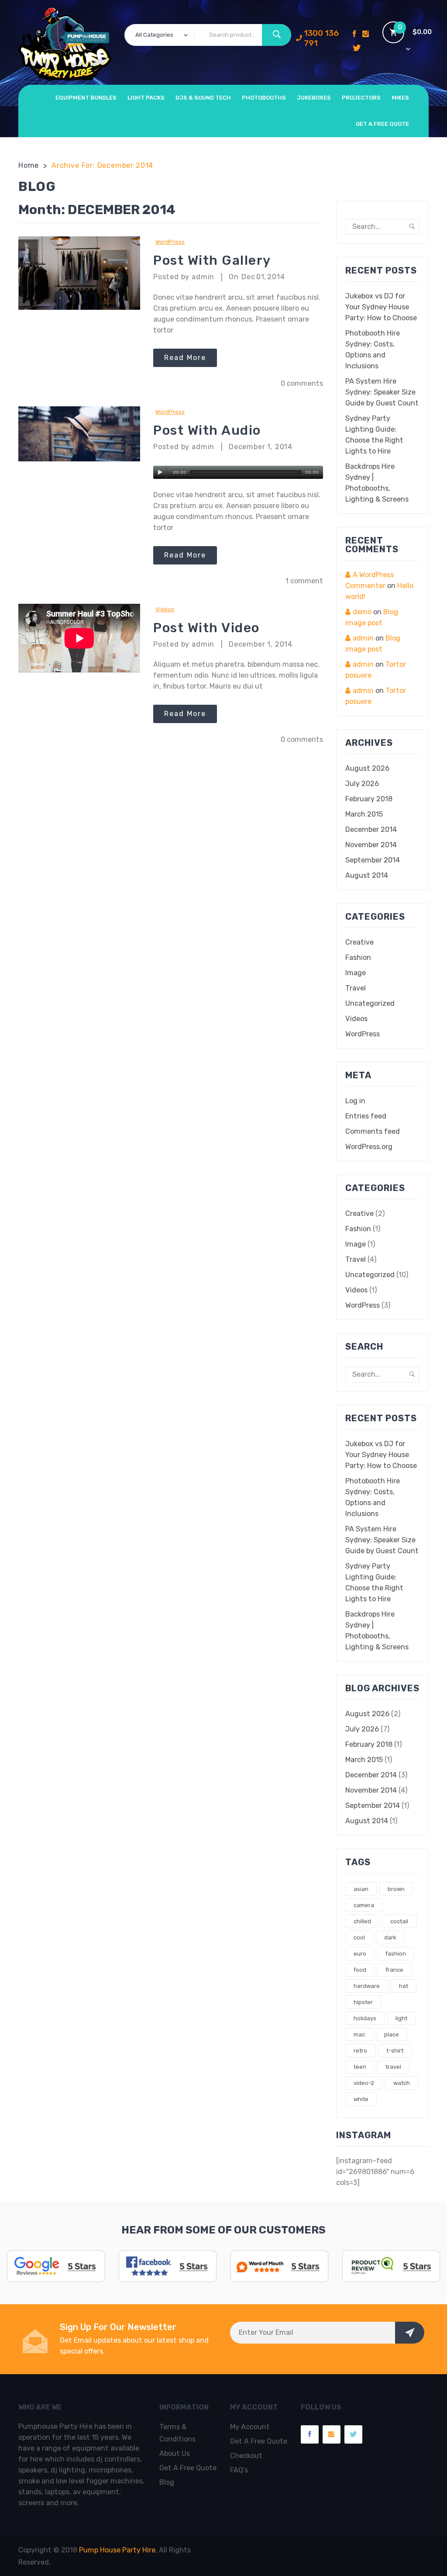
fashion (396, 1954)
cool (359, 1937)
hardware (367, 1986)
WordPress (170, 242)
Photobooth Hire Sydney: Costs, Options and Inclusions (373, 350)
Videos (165, 609)
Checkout (246, 2456)
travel (393, 2067)
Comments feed (373, 1131)
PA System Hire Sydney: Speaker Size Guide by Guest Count (382, 392)
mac (359, 2034)
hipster (363, 2002)
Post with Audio (207, 430)
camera (364, 1905)
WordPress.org (369, 1147)
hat (404, 1986)
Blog (167, 2482)
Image (356, 973)
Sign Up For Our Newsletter (118, 2327)
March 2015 (364, 814)
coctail (399, 1921)
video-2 (364, 2083)
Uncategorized (370, 1003)
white (361, 2099)
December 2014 (371, 829)
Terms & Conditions (177, 2433)
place (392, 2034)
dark (390, 1937)
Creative (359, 942)
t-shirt (395, 2051)
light (401, 2018)
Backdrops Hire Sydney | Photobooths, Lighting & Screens (377, 483)
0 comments (302, 383)
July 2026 (362, 784)
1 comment (304, 581)
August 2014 (367, 875)
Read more (185, 358)
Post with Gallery (212, 260)
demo (362, 612)
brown (396, 1889)
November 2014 (371, 845)
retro (360, 2051)
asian (361, 1889)
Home (29, 165)
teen (360, 2067)
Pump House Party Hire (117, 2550)
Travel (356, 988)
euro (360, 1954)
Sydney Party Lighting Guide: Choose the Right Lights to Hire (374, 435)
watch (402, 2083)
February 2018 (369, 799)
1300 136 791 (321, 38)
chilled (362, 1921)
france (394, 1970)
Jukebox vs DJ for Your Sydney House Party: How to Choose (381, 307)
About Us (175, 2453)
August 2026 (367, 768)
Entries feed (366, 1116)
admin (363, 638)
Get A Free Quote (188, 2468)
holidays (365, 2018)
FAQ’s (239, 2470)
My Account (250, 2427)
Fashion (358, 957)
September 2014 (373, 860)
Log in (355, 1101)
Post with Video (206, 628)
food (360, 1970)
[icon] (354, 35)
